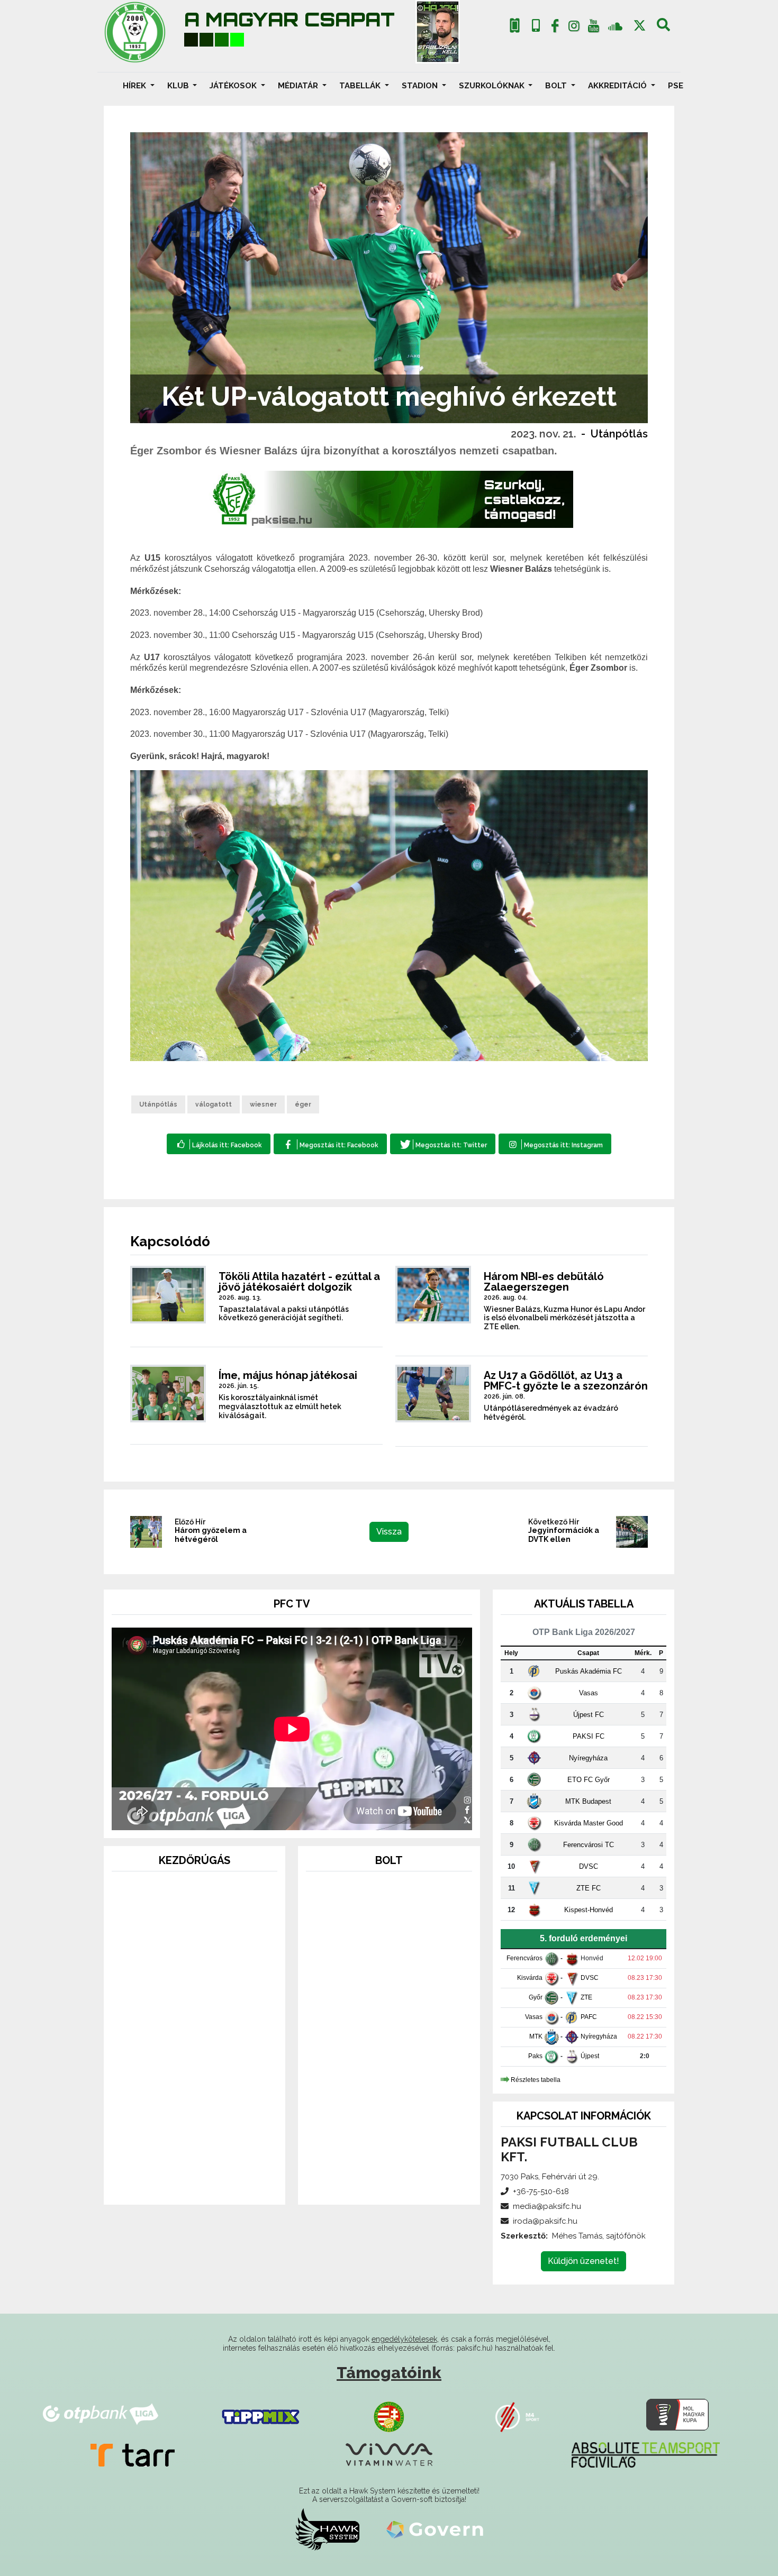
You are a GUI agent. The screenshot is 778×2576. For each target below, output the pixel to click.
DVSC (589, 1866)
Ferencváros (524, 1958)
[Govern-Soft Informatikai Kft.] (435, 2529)
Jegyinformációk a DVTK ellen (564, 1535)
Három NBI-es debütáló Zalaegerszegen (544, 1282)
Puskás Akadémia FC (589, 1671)
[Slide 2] (195, 2182)
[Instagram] (574, 28)
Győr (536, 1997)
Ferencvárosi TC (589, 1845)
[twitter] (640, 26)
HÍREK (135, 86)
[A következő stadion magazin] (438, 32)
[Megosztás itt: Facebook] (330, 1144)
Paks (535, 2056)
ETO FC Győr (589, 1780)
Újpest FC (589, 1715)
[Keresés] (663, 28)
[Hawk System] (327, 2529)
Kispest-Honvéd (589, 1910)
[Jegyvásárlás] (515, 26)
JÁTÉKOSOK (234, 86)
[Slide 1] (176, 2182)
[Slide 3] (214, 2182)
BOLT (557, 86)
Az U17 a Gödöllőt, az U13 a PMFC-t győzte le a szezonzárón (566, 1381)
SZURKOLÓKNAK (493, 86)
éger (303, 1104)
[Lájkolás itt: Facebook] (219, 1144)
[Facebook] (555, 28)
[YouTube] (594, 28)
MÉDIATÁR (299, 86)
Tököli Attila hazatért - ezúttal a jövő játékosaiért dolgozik (299, 1282)
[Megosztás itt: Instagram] (555, 1144)
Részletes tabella (536, 2079)
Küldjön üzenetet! (584, 2261)
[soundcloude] (615, 26)
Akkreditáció (618, 86)
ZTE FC (589, 1888)
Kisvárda (530, 1978)
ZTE (586, 1997)
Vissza (389, 1532)
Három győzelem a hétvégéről (211, 1535)
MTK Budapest (588, 1801)
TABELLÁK (361, 86)
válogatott (214, 1104)
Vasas (589, 1693)
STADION (421, 86)
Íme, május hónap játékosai (288, 1375)
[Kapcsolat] (536, 26)
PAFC (589, 2017)
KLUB (179, 86)
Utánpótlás (619, 434)
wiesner (263, 1104)
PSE (676, 86)
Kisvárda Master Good (589, 1823)
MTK (536, 2036)
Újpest (590, 2056)
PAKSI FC (589, 1736)
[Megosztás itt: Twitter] (443, 1144)
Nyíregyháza (588, 1758)
